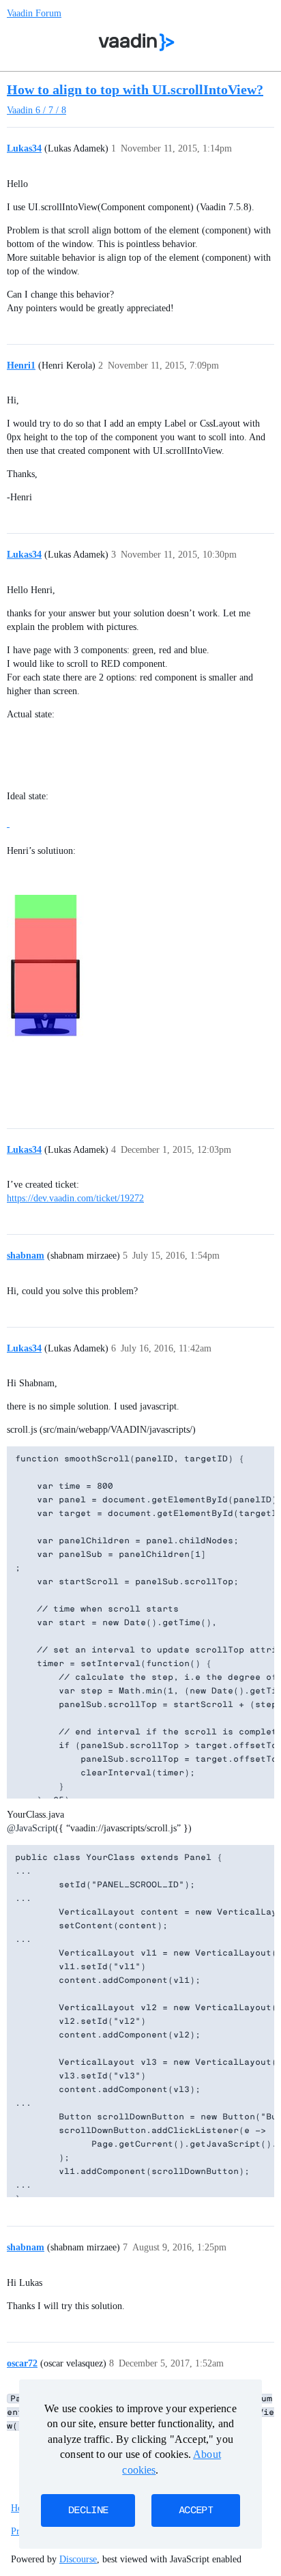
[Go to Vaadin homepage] (137, 42)
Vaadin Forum (34, 13)
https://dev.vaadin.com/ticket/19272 (75, 1198)
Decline (88, 2510)
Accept (196, 2510)
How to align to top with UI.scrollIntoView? (135, 89)
